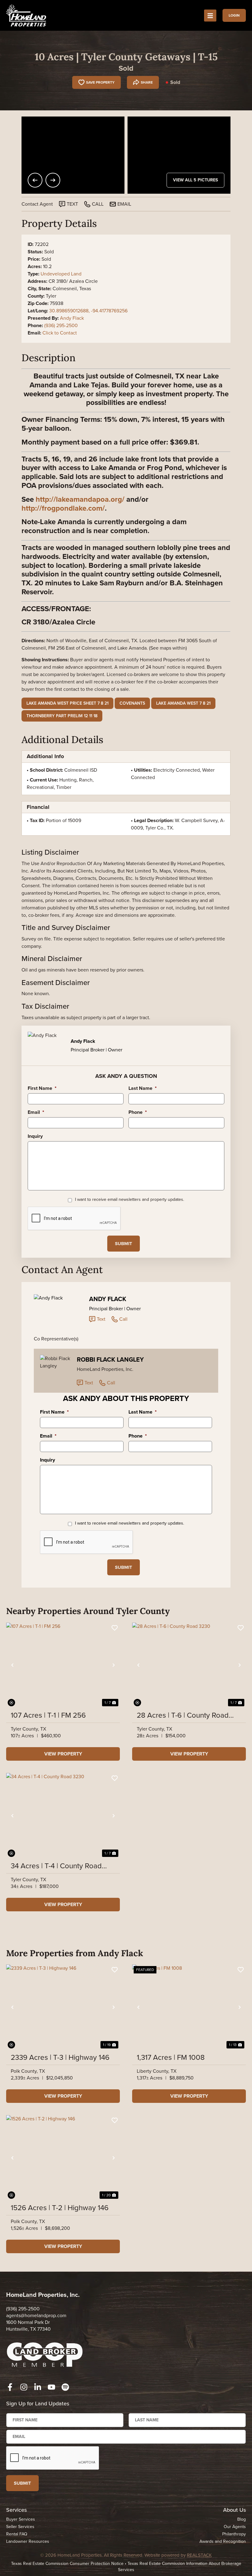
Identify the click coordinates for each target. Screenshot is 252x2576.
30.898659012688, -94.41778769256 (88, 311)
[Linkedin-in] (38, 2387)
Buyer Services (21, 2519)
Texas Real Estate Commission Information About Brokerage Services (180, 2567)
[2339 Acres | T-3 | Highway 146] (63, 2007)
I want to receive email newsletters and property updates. (130, 1200)
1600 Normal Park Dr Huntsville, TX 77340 (28, 2326)
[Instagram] (24, 2387)
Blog (242, 2519)
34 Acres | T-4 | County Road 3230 (56, 1866)
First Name (42, 1088)
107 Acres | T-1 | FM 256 (48, 1715)
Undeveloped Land (61, 274)
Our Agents (235, 2527)
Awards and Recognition (223, 2541)
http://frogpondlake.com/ (63, 508)
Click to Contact (60, 333)
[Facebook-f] (10, 2387)
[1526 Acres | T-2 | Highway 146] (63, 2158)
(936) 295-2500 (61, 325)
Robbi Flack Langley (110, 1359)
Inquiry (35, 1136)
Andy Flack (72, 318)
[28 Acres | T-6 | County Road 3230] (189, 1665)
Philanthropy (234, 2534)
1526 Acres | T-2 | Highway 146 (60, 2208)
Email (36, 1112)
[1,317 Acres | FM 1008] (189, 2007)
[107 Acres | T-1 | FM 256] (63, 1665)
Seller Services (20, 2527)
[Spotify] (65, 2387)
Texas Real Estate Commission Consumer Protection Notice (67, 2564)
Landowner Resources (28, 2541)
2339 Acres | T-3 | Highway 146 (60, 2057)
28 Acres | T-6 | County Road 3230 (183, 1715)
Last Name (143, 1088)
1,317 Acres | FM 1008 (171, 2057)
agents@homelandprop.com (36, 2315)
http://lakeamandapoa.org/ (80, 499)
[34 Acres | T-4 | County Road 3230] (63, 1816)
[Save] (115, 1628)
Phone (138, 1112)
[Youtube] (51, 2387)
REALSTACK (199, 2555)
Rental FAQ (17, 2534)
